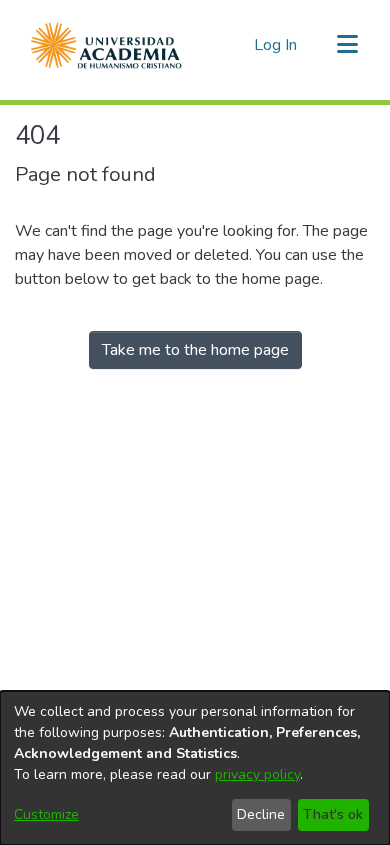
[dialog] (195, 768)
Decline (261, 814)
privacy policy (257, 774)
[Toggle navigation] (347, 45)
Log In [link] (276, 45)
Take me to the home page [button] (195, 350)
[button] (106, 45)
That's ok (333, 814)
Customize (46, 814)
